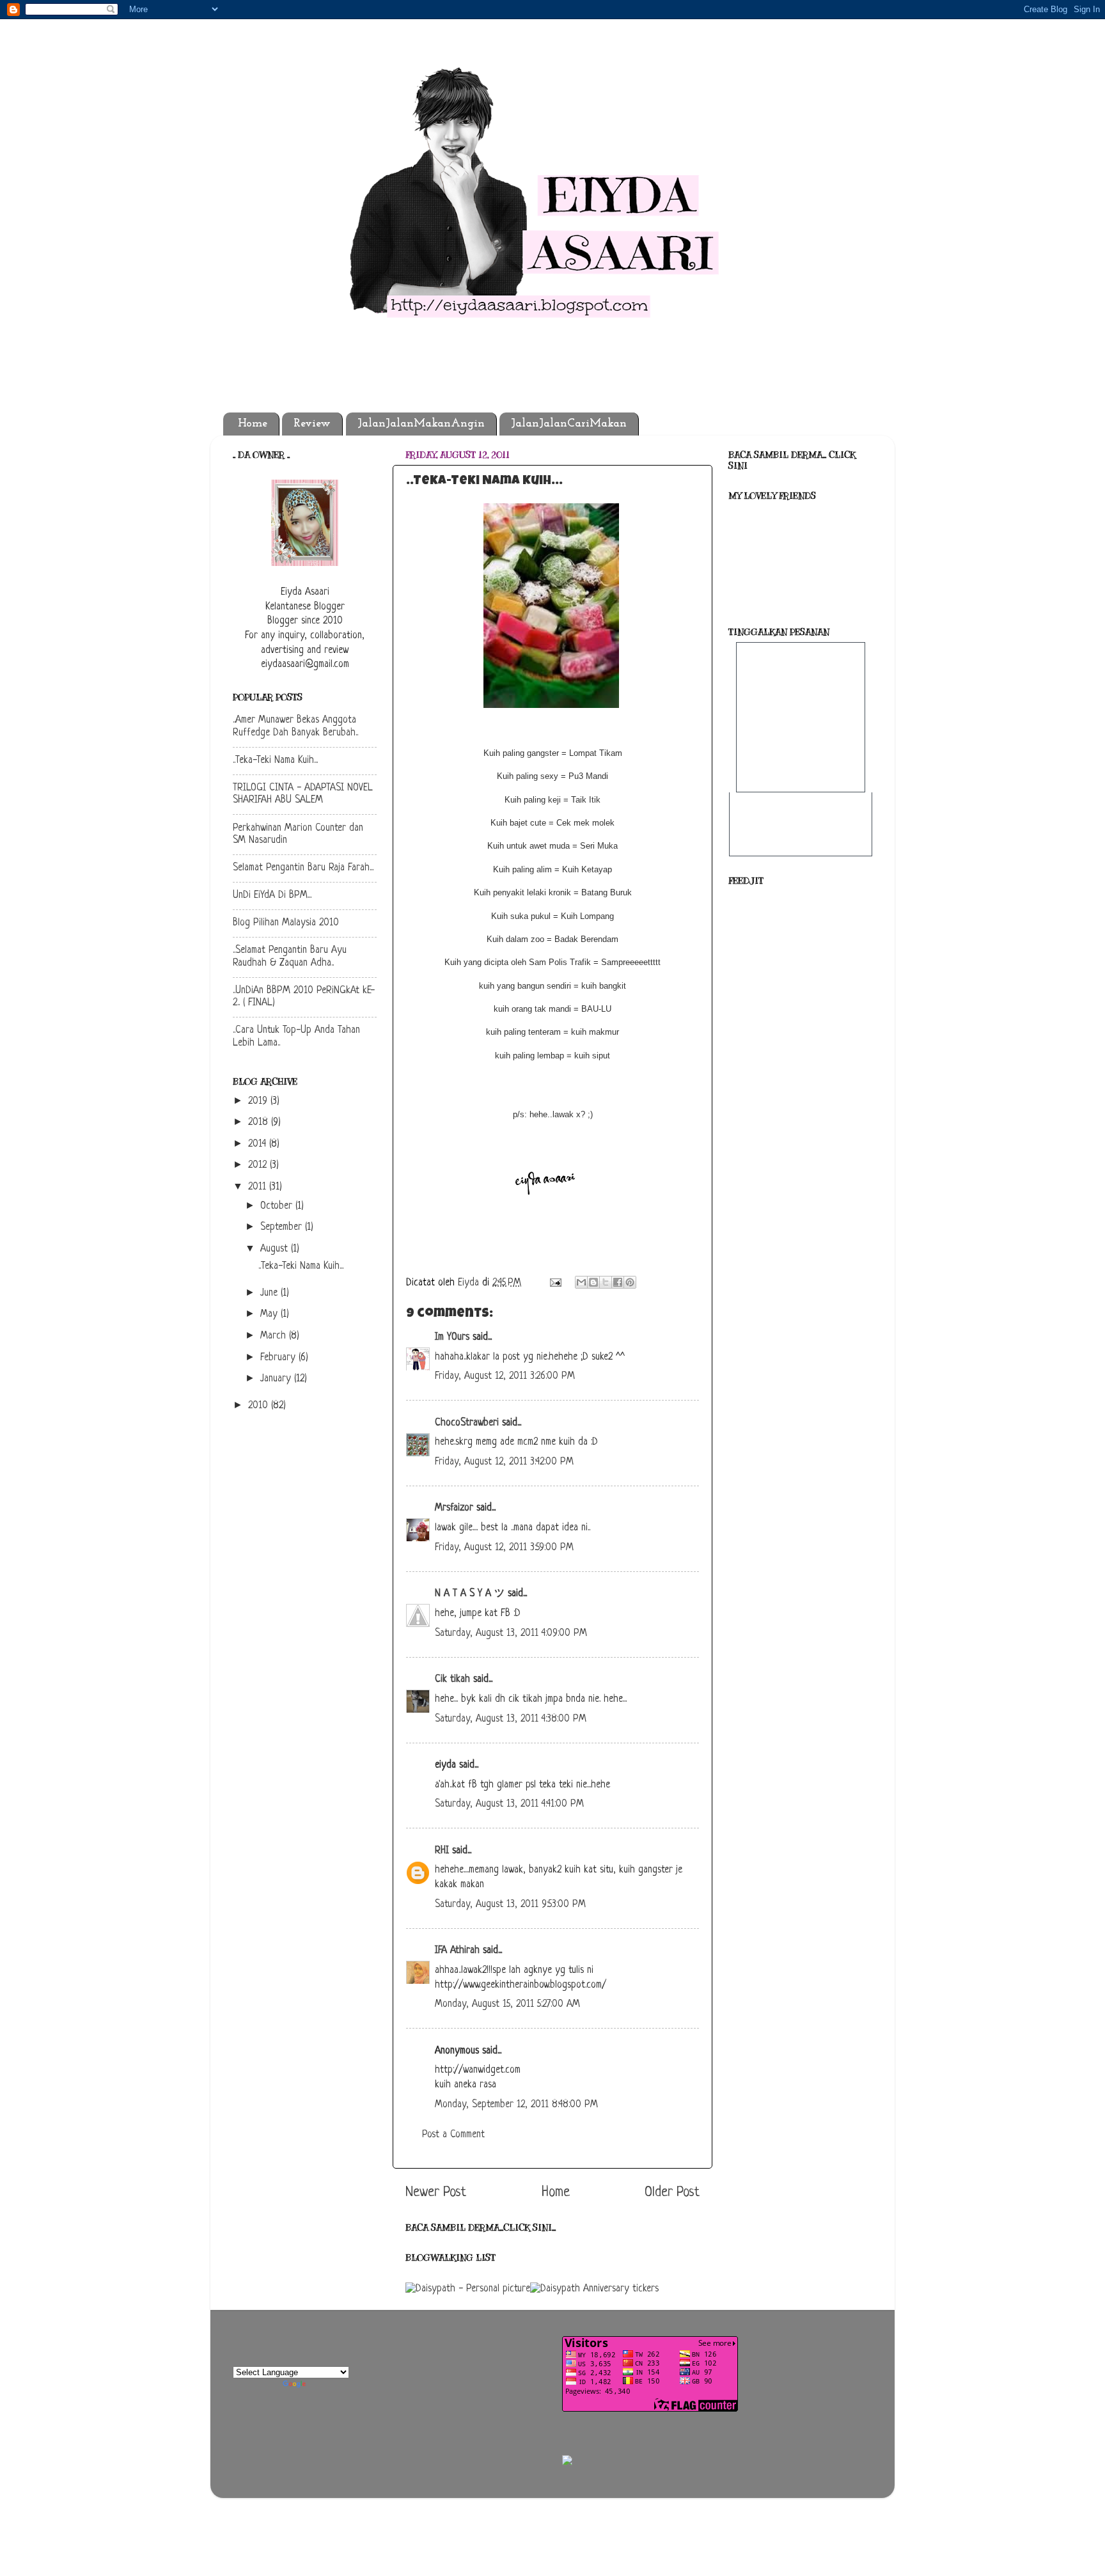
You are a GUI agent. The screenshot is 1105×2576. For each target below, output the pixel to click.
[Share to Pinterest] (630, 1282)
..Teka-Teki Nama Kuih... (275, 761)
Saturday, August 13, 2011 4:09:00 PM (511, 1634)
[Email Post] (555, 1283)
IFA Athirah (457, 1951)
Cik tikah (452, 1680)
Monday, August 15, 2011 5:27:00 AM (507, 2005)
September (283, 1228)
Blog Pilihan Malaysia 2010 (286, 923)
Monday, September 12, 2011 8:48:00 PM (516, 2105)
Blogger (623, 2477)
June (270, 1293)
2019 (259, 1102)
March (275, 1336)
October (278, 1206)
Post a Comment (453, 2135)
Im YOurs (452, 1338)
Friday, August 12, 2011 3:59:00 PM (504, 1548)
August (276, 1249)
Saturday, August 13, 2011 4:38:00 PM (511, 1719)
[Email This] (581, 1282)
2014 (259, 1144)
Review (312, 424)
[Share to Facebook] (618, 1282)
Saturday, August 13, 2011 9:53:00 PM (510, 1905)
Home (253, 424)
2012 (259, 1166)
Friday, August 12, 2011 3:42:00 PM (504, 1462)
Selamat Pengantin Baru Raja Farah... (303, 868)
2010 (260, 1406)
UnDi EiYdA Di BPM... (272, 896)
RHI (442, 1851)
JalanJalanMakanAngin (421, 424)
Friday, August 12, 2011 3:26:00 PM (505, 1377)
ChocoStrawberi (467, 1423)
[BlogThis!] (593, 1282)
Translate (325, 2387)
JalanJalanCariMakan (569, 424)
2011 (259, 1187)
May (270, 1315)
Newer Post (436, 2193)
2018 (260, 1123)
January (277, 1379)
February (279, 1358)
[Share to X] (606, 1282)
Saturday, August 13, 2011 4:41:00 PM (509, 1804)
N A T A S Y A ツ (470, 1594)
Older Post (672, 2193)
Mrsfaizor (454, 1508)
